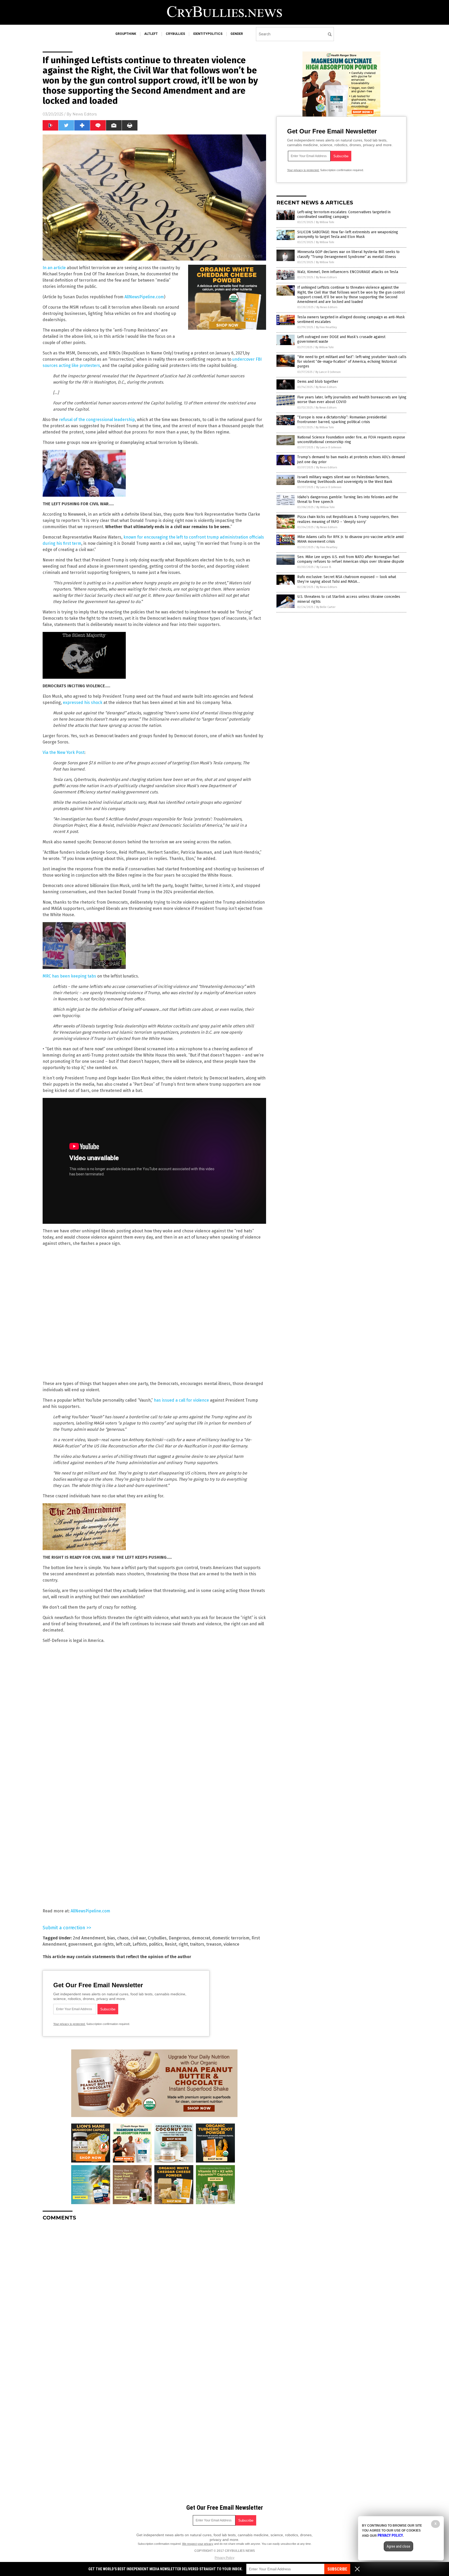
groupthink (126, 34)
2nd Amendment (89, 1938)
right (183, 1944)
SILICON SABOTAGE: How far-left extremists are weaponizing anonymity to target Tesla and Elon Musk (348, 234)
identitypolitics (208, 34)
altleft (151, 34)
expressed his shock (82, 703)
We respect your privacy (198, 2544)
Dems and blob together (318, 382)
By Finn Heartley (326, 327)
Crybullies (157, 1938)
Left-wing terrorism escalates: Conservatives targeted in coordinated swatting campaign (344, 214)
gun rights (104, 1944)
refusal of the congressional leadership (97, 420)
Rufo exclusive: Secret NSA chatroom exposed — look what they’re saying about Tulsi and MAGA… (347, 579)
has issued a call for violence (181, 1400)
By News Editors (326, 277)
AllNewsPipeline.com (144, 297)
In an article (54, 268)
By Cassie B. (324, 567)
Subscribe (337, 2569)
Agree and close (398, 2546)
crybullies (175, 34)
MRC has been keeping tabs (69, 976)
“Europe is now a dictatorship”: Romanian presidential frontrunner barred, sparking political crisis (342, 420)
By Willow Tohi (325, 222)
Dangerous (179, 1938)
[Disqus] (154, 2290)
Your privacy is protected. (69, 2024)
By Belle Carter (326, 607)
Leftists (140, 1944)
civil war (138, 1938)
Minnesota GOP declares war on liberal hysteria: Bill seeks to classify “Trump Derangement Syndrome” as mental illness (348, 254)
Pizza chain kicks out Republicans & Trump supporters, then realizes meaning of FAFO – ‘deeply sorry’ (348, 519)
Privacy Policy (224, 2558)
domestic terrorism (231, 1938)
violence (231, 1944)
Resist (171, 1944)
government (80, 1944)
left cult (123, 1944)
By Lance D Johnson (328, 372)
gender (237, 34)
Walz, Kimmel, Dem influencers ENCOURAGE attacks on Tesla (348, 272)
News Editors (85, 114)
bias (111, 1938)
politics (156, 1944)
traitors (197, 1944)
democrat (201, 1938)
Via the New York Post (64, 752)
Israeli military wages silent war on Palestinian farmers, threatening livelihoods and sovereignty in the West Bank (345, 479)
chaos (123, 1938)
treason (214, 1944)
